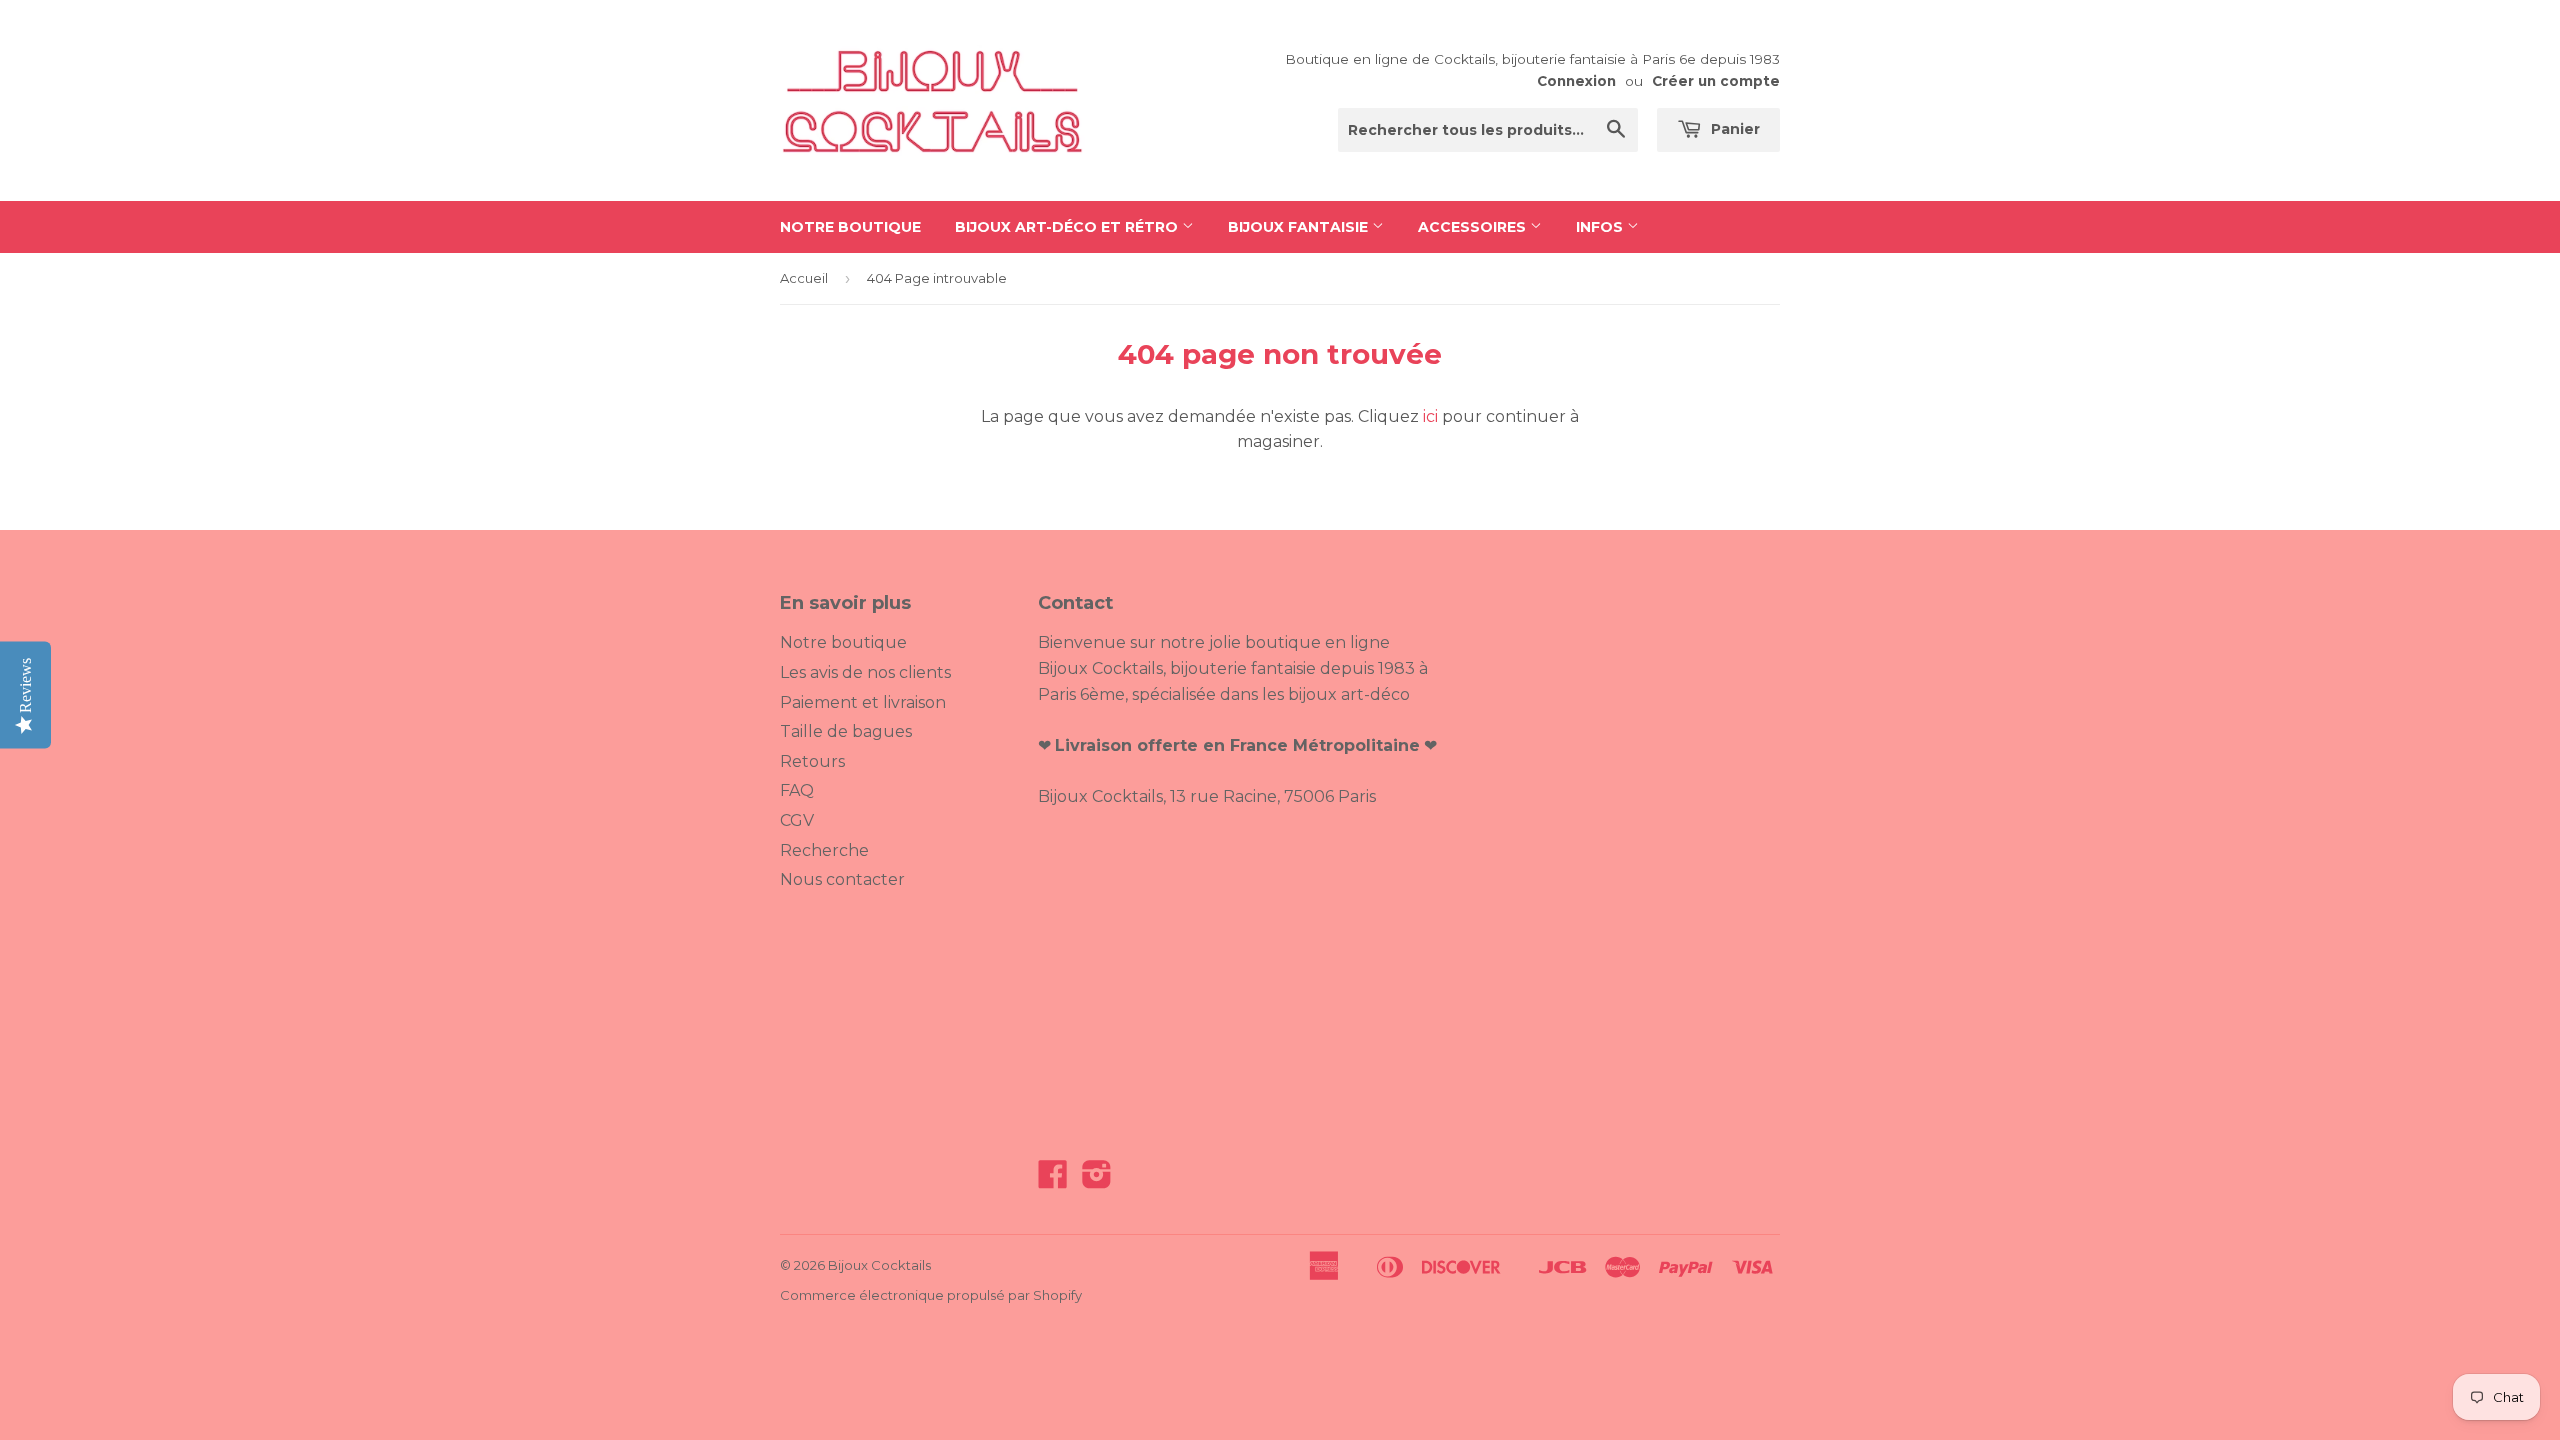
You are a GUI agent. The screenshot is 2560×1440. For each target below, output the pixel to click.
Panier (1733, 129)
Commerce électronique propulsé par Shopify (931, 1295)
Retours (812, 761)
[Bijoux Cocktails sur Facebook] (1053, 1180)
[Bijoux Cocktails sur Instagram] (1097, 1180)
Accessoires (1474, 227)
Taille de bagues (846, 731)
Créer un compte (1716, 81)
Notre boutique (850, 227)
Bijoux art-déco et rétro (1068, 227)
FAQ (797, 790)
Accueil (804, 278)
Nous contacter (842, 879)
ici (1430, 416)
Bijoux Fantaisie (1300, 227)
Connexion (1576, 81)
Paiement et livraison (863, 702)
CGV (797, 820)
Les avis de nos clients (865, 672)
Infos (1601, 227)
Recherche (824, 850)
